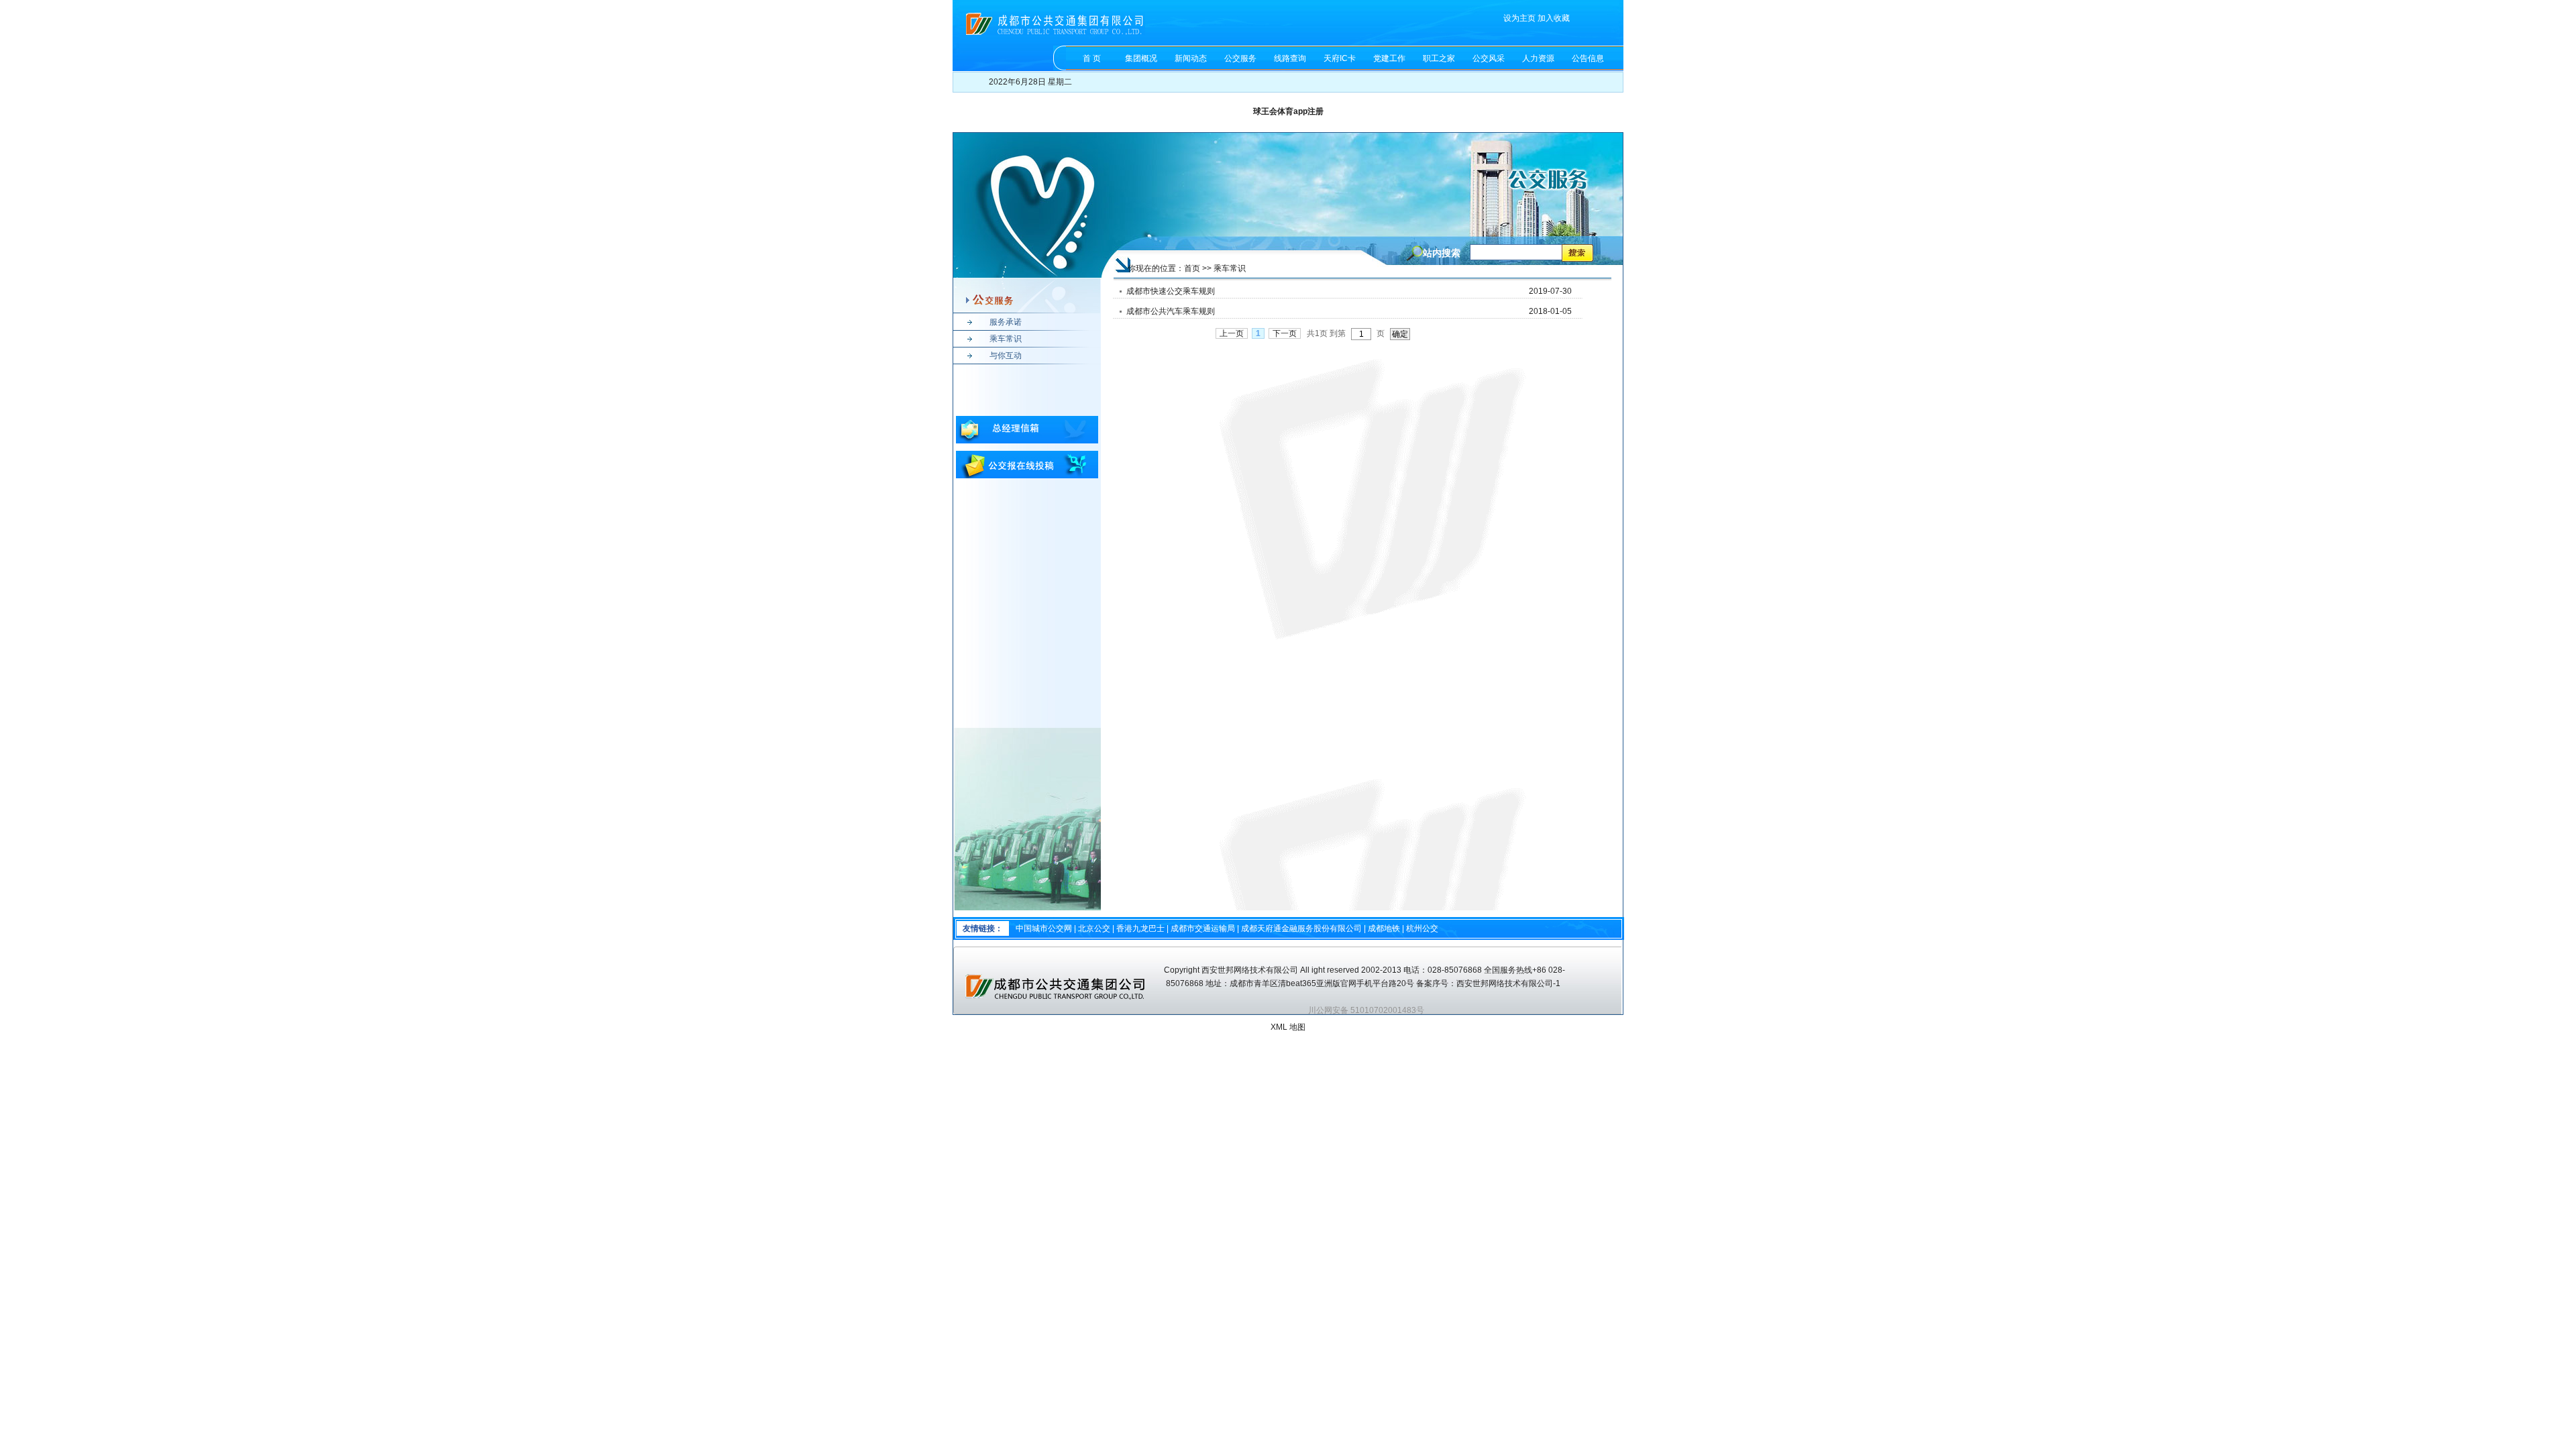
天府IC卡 (1340, 58)
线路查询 (1290, 58)
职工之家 (1439, 58)
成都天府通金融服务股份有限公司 (1301, 928)
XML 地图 (1288, 1027)
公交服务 (1240, 58)
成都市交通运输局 (1203, 928)
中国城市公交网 (1044, 928)
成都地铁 (1384, 928)
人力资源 (1538, 58)
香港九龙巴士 (1140, 928)
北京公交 (1094, 928)
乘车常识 (1006, 339)
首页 (1192, 268)
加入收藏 (1554, 18)
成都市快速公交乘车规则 (1171, 291)
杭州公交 (1422, 928)
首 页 (1092, 58)
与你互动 (1006, 356)
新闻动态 (1191, 58)
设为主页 (1519, 18)
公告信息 (1588, 58)
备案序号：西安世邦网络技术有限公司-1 (1489, 983)
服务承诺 (1006, 322)
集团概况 (1141, 58)
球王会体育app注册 (1288, 111)
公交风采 (1489, 58)
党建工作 (1389, 58)
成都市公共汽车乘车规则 (1171, 311)
